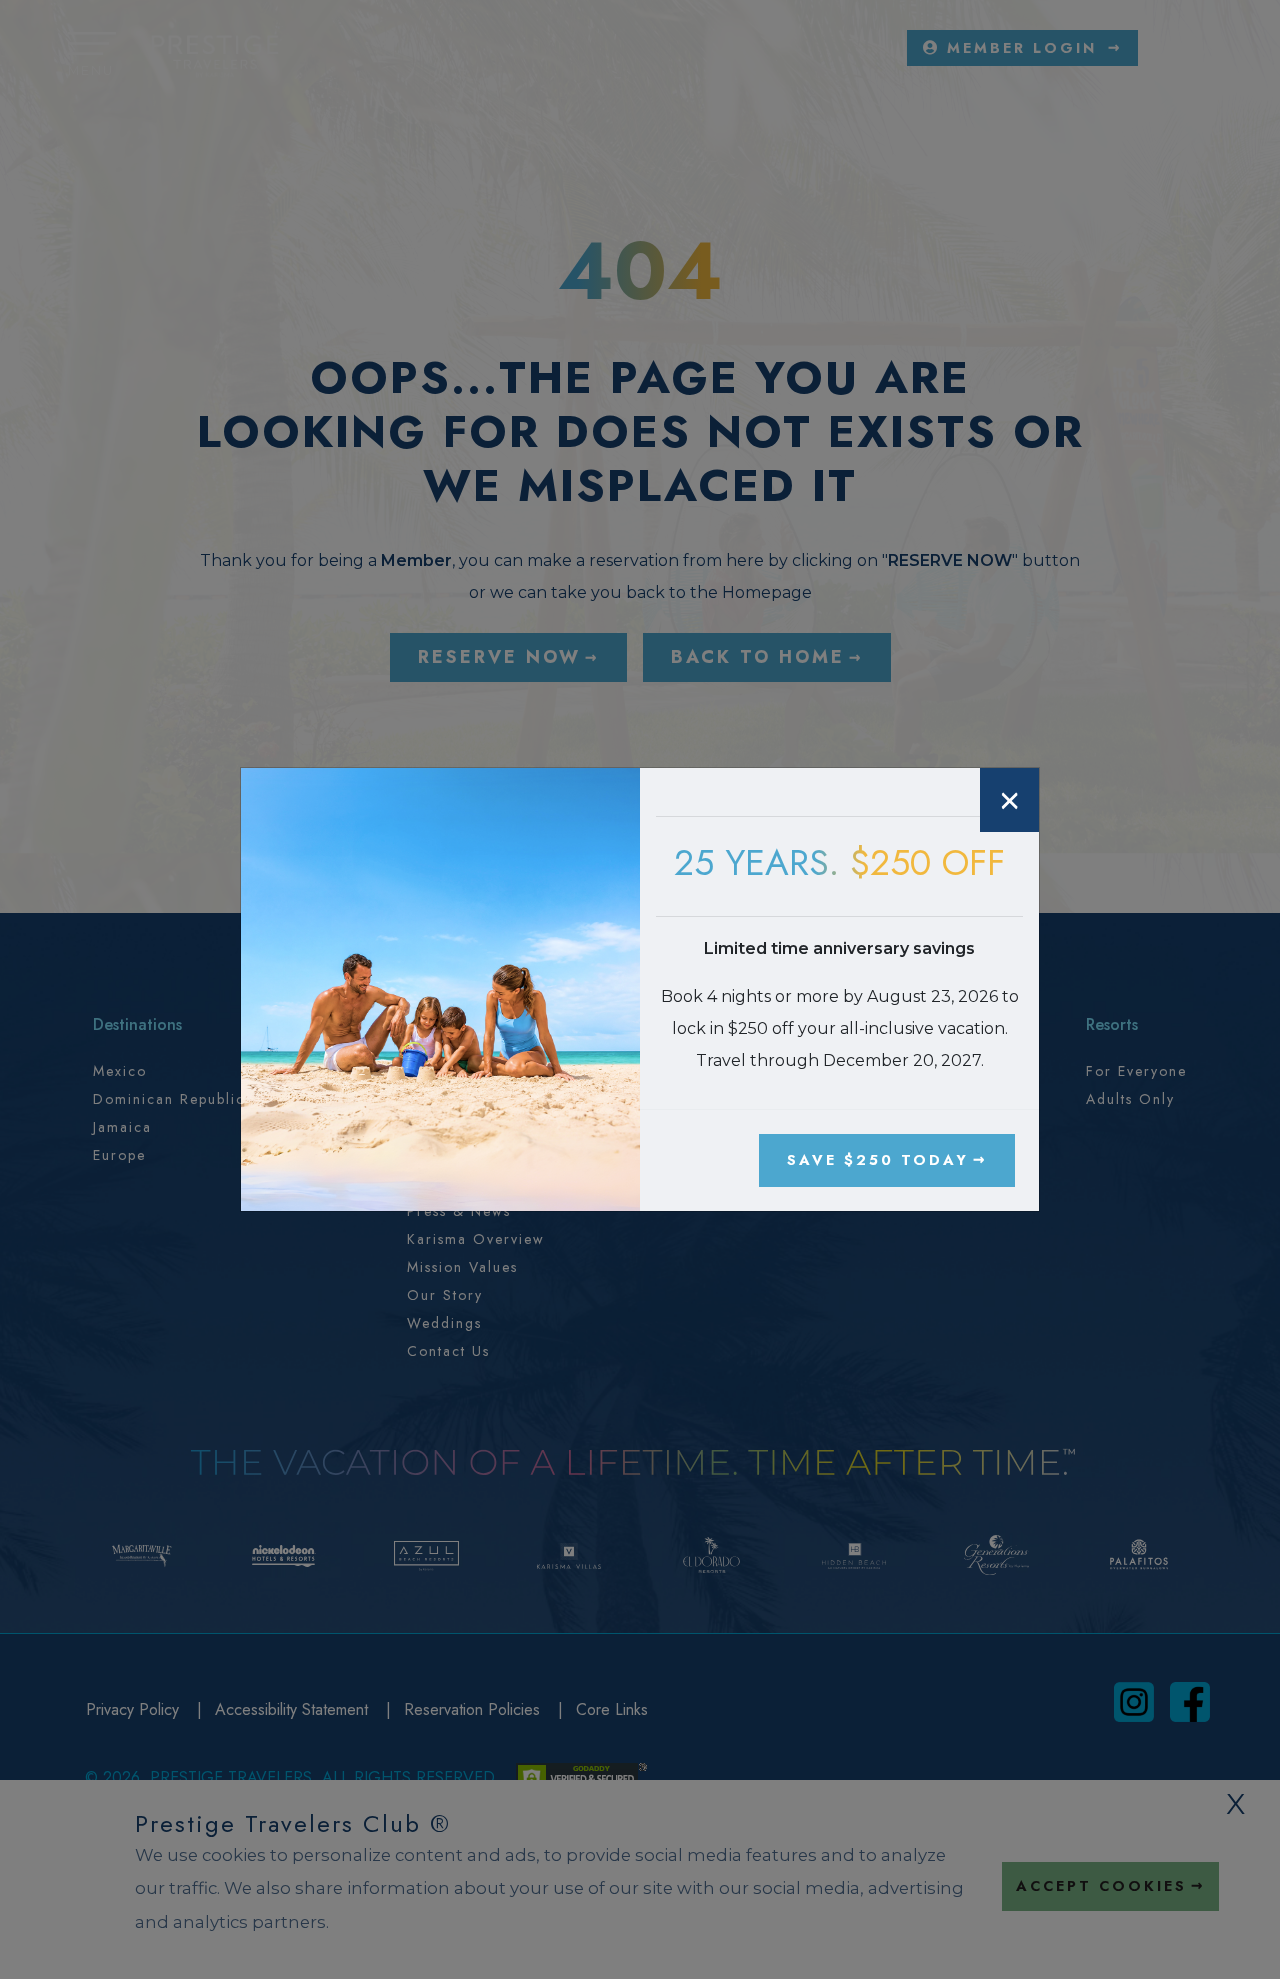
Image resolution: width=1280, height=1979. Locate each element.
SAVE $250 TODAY (878, 1160)
